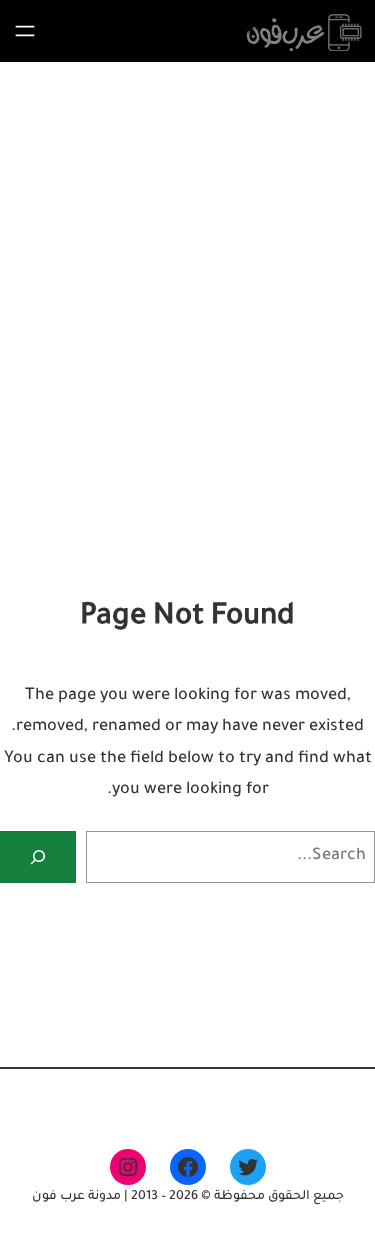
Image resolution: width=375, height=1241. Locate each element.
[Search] (38, 857)
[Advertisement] (187, 384)
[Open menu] (25, 31)
